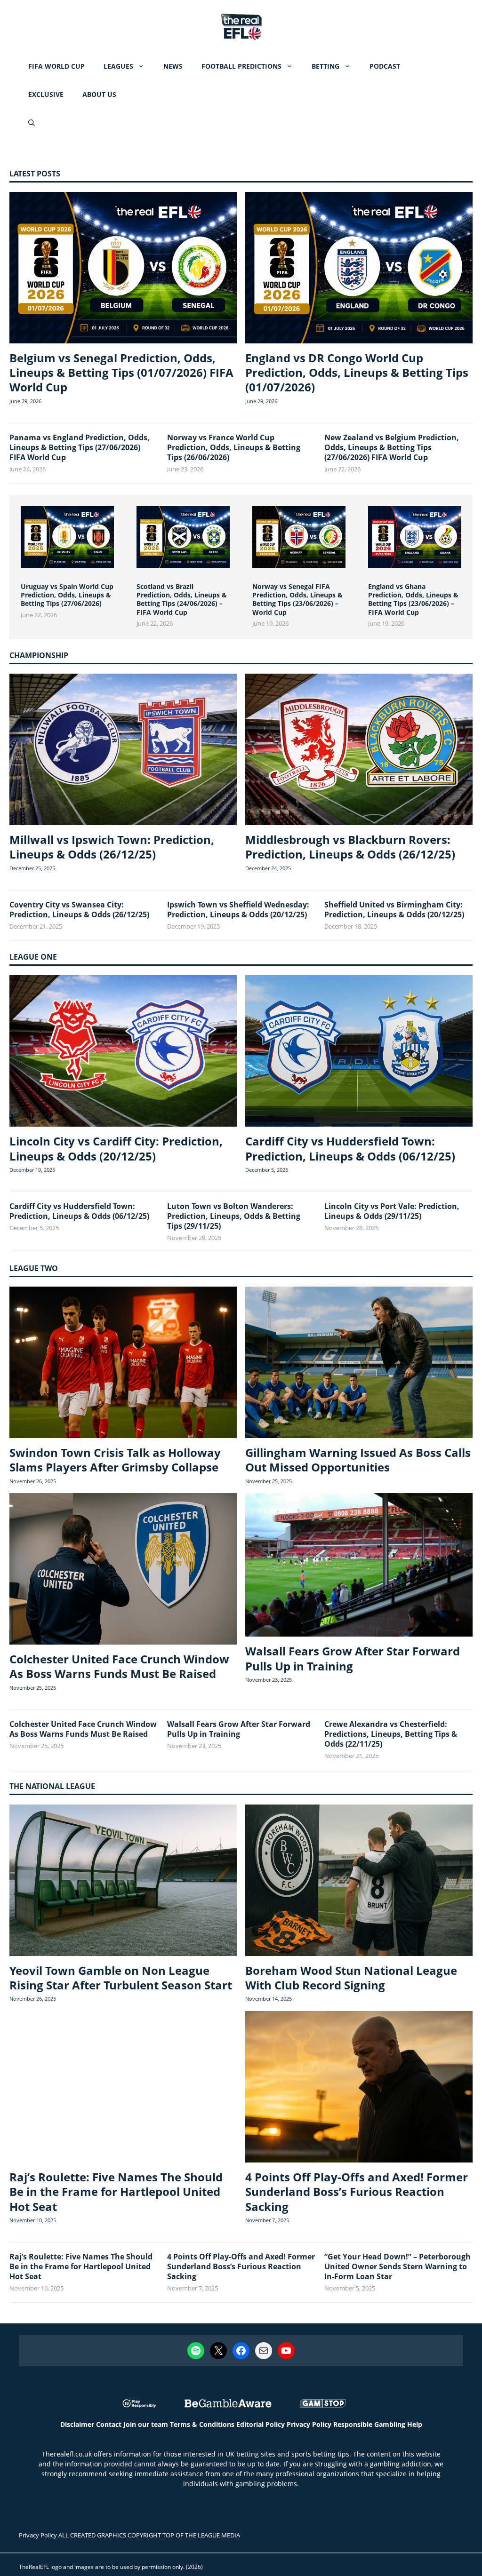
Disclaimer (77, 2424)
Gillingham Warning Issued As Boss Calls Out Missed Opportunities (358, 1460)
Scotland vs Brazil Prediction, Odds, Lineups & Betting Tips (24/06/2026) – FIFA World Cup (182, 599)
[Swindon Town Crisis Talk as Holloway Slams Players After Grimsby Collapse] (123, 1364)
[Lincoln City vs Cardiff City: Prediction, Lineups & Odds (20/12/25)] (123, 1052)
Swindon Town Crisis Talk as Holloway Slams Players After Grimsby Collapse (115, 1460)
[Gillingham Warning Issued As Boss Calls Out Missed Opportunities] (359, 1364)
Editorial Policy (261, 2424)
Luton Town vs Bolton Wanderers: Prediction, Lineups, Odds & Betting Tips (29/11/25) (234, 1216)
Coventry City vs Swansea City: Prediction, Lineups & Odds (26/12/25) (79, 910)
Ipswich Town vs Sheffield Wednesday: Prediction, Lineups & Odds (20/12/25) (238, 910)
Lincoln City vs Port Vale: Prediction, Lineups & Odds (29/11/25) (392, 1211)
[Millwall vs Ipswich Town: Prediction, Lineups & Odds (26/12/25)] (123, 751)
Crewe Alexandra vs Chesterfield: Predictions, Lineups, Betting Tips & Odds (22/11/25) (391, 1734)
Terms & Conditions (202, 2424)
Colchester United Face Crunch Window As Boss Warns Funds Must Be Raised (119, 1666)
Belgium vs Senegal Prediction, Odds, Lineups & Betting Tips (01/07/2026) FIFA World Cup (121, 372)
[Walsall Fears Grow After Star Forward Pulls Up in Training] (359, 1566)
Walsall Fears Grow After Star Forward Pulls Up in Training (353, 1658)
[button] (32, 123)
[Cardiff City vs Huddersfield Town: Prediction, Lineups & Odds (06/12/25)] (359, 1052)
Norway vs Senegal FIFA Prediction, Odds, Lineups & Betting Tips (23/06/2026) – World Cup (297, 599)
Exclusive (46, 94)
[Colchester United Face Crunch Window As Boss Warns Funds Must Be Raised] (123, 1570)
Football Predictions (241, 66)
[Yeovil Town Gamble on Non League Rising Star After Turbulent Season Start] (123, 1881)
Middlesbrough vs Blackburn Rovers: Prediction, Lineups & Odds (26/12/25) (350, 847)
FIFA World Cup (56, 66)
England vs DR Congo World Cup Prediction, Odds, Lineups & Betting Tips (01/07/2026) (357, 372)
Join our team (146, 2424)
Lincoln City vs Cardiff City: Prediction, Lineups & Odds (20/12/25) (116, 1148)
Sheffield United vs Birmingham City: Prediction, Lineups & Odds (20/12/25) (394, 910)
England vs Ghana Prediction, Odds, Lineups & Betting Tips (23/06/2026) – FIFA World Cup (413, 599)
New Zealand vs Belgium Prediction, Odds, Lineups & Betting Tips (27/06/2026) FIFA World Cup (392, 447)
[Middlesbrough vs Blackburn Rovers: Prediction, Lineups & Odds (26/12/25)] (359, 751)
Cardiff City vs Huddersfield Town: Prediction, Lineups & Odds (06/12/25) (350, 1148)
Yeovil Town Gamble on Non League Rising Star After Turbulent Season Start (121, 1978)
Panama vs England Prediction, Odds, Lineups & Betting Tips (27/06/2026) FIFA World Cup (80, 447)
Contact (109, 2424)
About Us (99, 94)
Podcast (385, 66)
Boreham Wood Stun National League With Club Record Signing (351, 1978)
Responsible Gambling (369, 2424)
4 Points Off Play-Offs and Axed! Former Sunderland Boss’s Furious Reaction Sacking (357, 2191)
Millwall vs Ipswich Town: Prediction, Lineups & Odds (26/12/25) (112, 847)
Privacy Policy (309, 2424)
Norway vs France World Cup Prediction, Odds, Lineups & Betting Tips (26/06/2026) (234, 447)
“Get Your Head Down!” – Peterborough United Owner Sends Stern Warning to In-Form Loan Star (398, 2266)
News (173, 66)
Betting (325, 66)
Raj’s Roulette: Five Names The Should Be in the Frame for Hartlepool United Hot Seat (116, 2191)
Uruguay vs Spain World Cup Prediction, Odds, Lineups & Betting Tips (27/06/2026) (67, 595)
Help (415, 2424)
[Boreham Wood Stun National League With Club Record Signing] (359, 1881)
